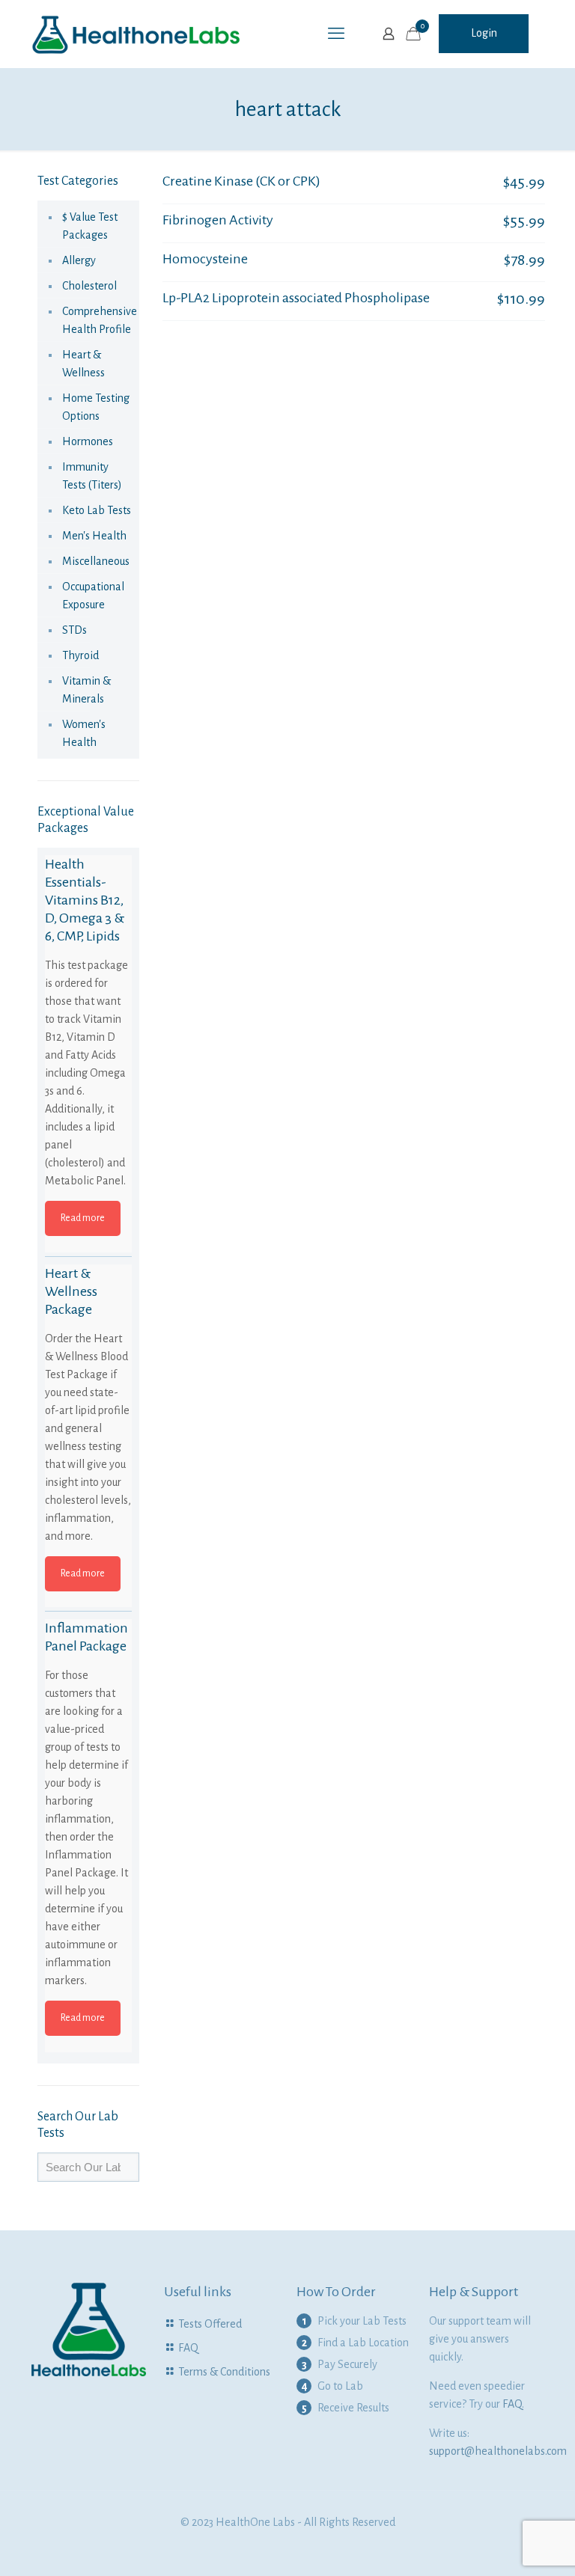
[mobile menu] (336, 34)
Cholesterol (89, 286)
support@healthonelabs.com (498, 2451)
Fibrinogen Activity (218, 220)
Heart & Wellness (83, 364)
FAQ (188, 2348)
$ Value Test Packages (90, 226)
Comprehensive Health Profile (97, 320)
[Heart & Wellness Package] (88, 1308)
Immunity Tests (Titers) (92, 476)
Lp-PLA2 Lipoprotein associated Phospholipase (296, 298)
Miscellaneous (96, 561)
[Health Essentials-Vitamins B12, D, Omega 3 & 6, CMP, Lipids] (88, 899)
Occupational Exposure (93, 596)
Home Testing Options (96, 407)
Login (484, 33)
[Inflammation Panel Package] (88, 1662)
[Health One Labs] (136, 34)
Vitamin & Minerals (86, 690)
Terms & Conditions (224, 2372)
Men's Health (94, 536)
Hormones (88, 441)
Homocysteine (205, 259)
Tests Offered (210, 2324)
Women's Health (84, 733)
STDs (74, 630)
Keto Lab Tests (97, 510)
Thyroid (80, 655)
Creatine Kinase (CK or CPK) (241, 181)
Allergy (79, 260)
